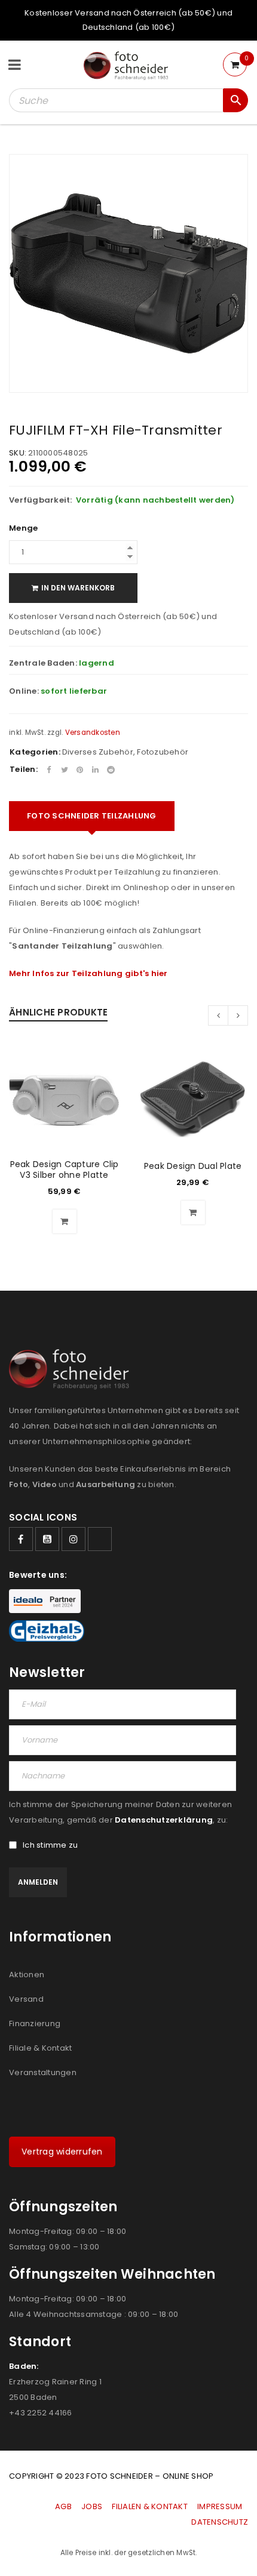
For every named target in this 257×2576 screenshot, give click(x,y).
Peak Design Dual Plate (193, 1166)
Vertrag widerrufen (62, 2152)
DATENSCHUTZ (220, 2522)
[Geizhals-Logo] (47, 1631)
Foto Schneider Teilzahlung (92, 816)
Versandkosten (93, 733)
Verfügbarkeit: (41, 500)
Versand (26, 1999)
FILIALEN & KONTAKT (150, 2506)
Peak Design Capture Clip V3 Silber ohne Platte (65, 1169)
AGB (64, 2506)
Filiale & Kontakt (40, 2048)
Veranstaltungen (43, 2072)
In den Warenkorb (78, 588)
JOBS (92, 2506)
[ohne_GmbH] (73, 1369)
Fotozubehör (163, 752)
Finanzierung (35, 2023)
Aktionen (27, 1975)
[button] (65, 1221)
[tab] (92, 816)
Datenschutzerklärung (164, 1820)
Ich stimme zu (50, 1845)
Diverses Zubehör (98, 752)
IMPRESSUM (220, 2506)
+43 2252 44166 (41, 2413)
